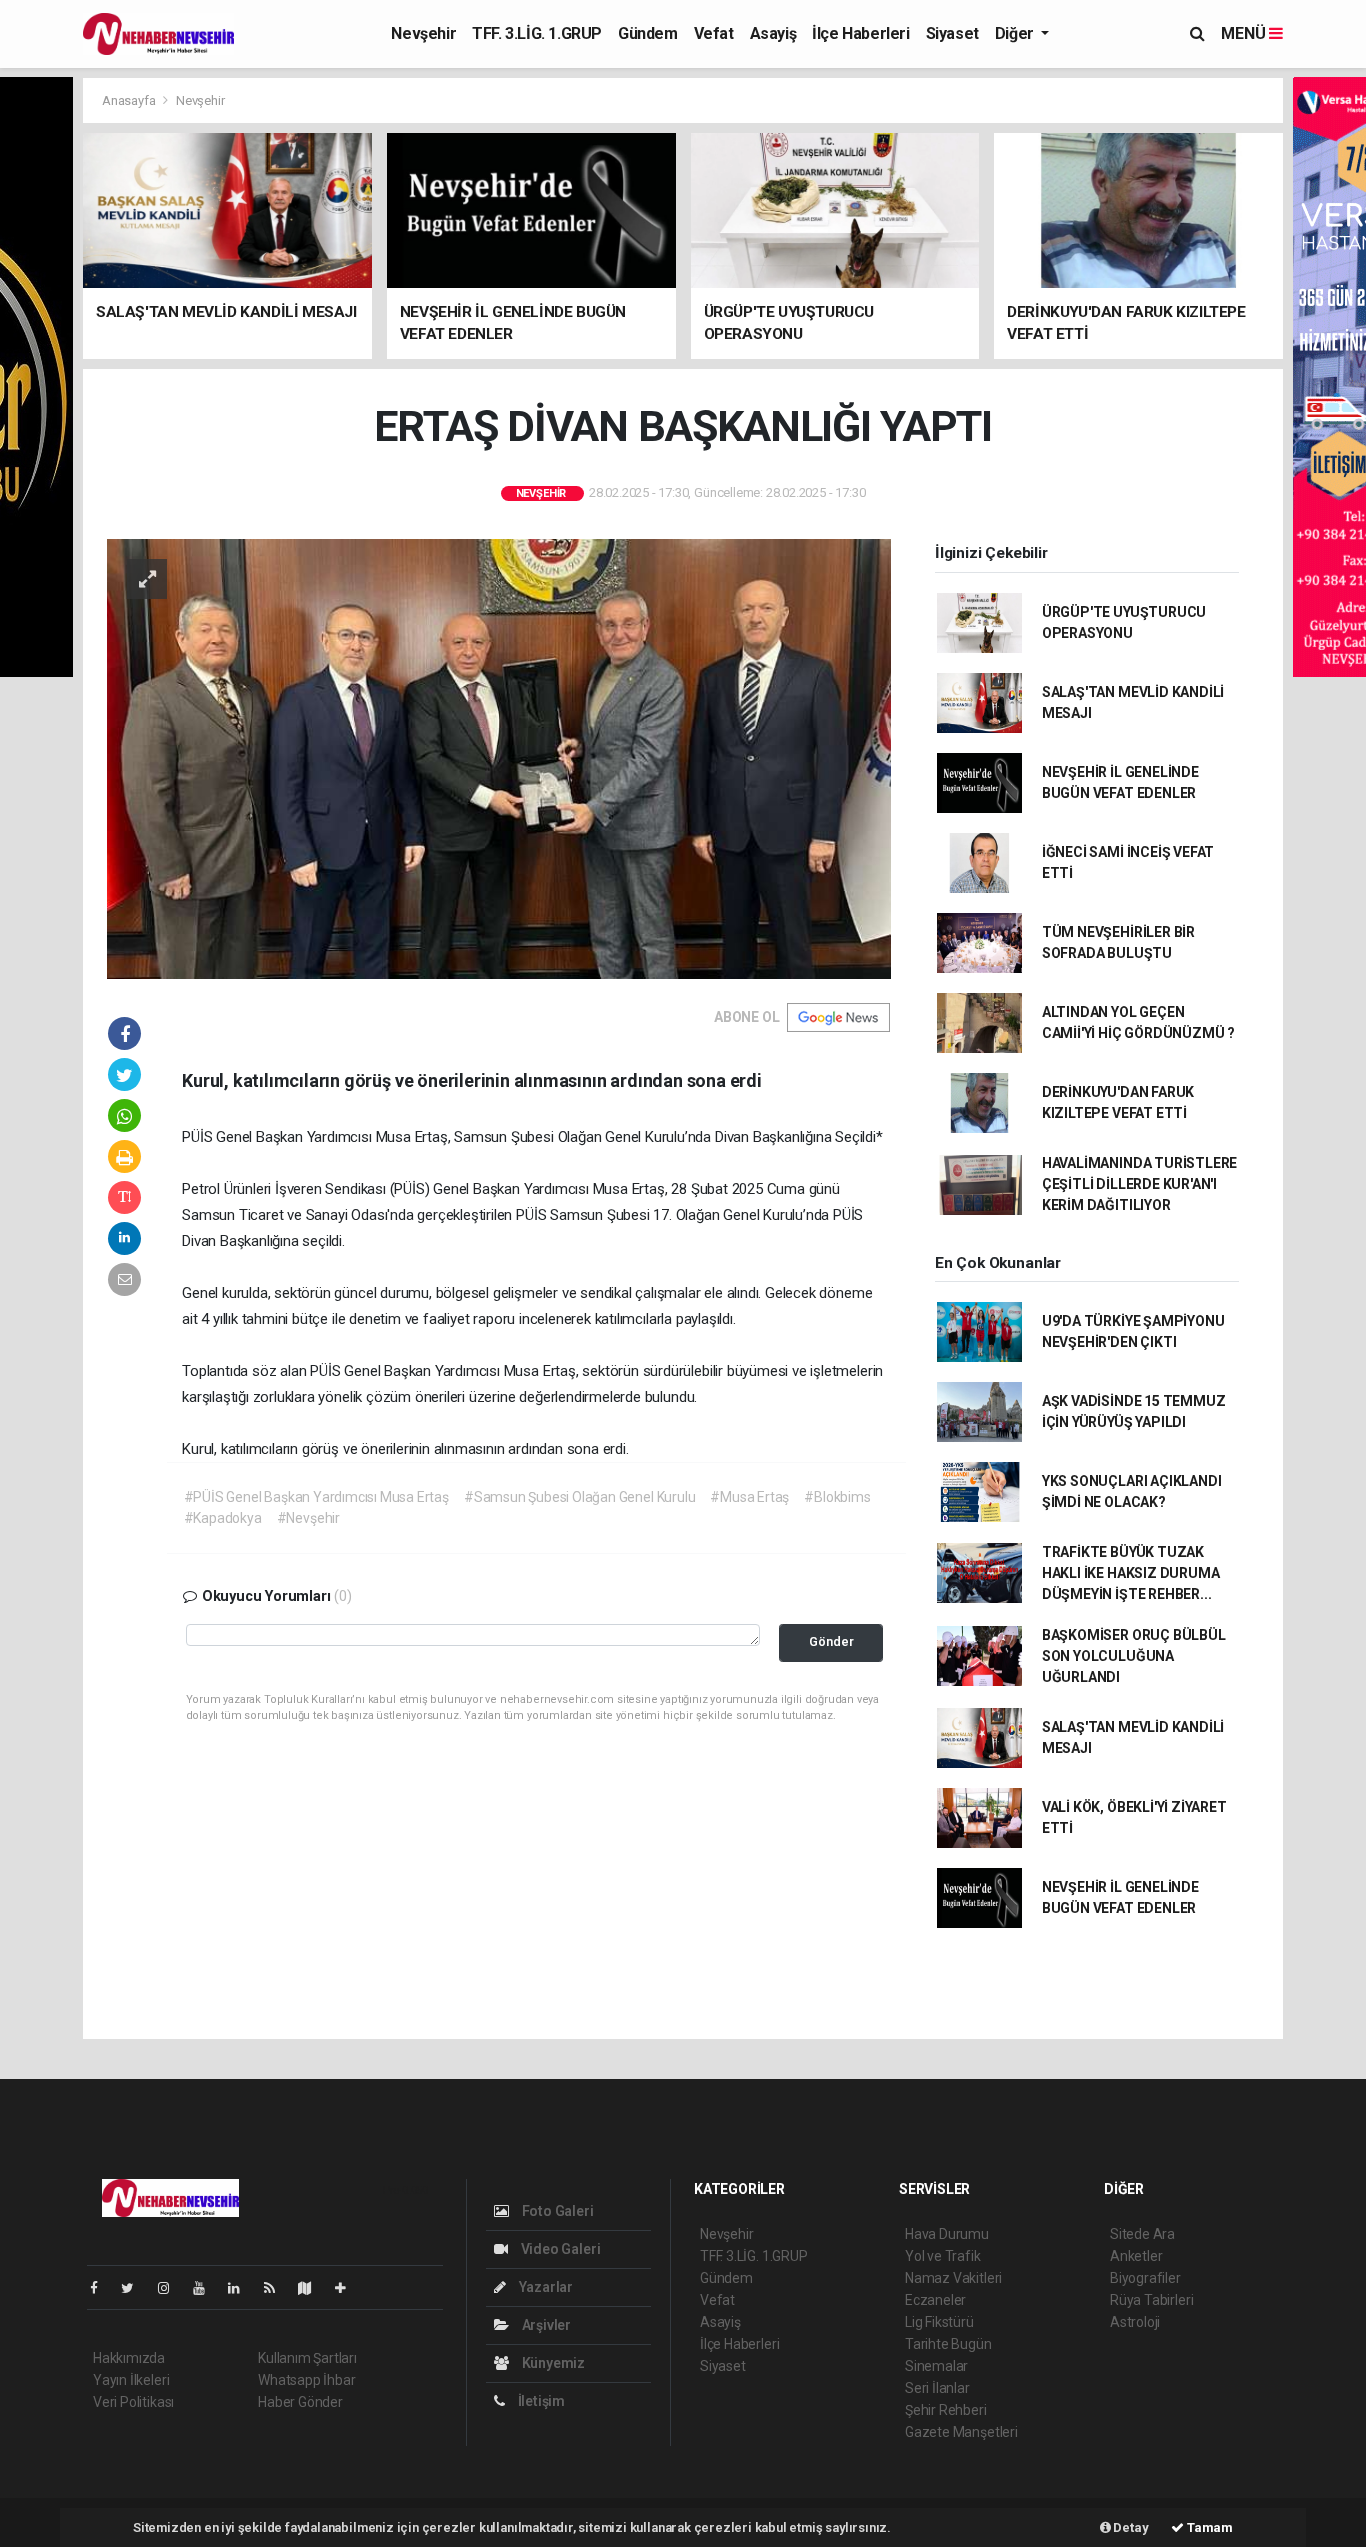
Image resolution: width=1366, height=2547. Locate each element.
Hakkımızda (129, 2358)
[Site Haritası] (313, 2288)
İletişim (540, 2401)
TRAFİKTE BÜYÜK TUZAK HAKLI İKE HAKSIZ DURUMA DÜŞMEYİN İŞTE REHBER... (1131, 1573)
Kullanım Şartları (307, 2358)
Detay (1130, 2527)
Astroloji (1135, 2322)
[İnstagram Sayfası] (172, 2288)
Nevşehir (423, 33)
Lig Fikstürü (939, 2322)
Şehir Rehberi (946, 2410)
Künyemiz (552, 2363)
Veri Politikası (133, 2402)
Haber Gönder (300, 2402)
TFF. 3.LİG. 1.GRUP (537, 33)
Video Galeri (559, 2249)
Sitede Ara (1142, 2234)
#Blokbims (837, 1497)
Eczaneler (935, 2300)
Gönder (831, 1641)
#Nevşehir (308, 1518)
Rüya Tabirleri (1151, 2300)
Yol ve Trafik (943, 2256)
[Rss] (277, 2288)
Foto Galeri (556, 2211)
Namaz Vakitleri (953, 2278)
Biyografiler (1145, 2278)
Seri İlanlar (937, 2388)
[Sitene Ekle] (348, 2288)
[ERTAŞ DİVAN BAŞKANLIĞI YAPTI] (499, 757)
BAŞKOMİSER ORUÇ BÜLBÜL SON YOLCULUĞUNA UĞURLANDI (1134, 1656)
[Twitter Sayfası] (135, 2288)
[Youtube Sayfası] (207, 2288)
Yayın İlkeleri (131, 2380)
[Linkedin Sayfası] (242, 2288)
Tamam (1208, 2527)
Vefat (714, 33)
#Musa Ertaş (749, 1497)
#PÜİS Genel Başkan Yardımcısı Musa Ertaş (316, 1497)
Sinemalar (936, 2366)
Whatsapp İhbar (306, 2380)
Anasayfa (130, 100)
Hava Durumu (947, 2234)
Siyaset (952, 33)
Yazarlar (544, 2287)
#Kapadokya (223, 1518)
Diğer (1016, 33)
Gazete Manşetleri (961, 2432)
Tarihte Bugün (948, 2344)
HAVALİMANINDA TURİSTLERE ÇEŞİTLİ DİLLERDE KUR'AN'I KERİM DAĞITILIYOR (1139, 1184)
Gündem (648, 33)
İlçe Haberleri (860, 33)
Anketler (1136, 2256)
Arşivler (545, 2325)
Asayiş (773, 33)
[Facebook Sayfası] (102, 2288)
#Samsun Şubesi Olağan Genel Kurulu (579, 1497)
